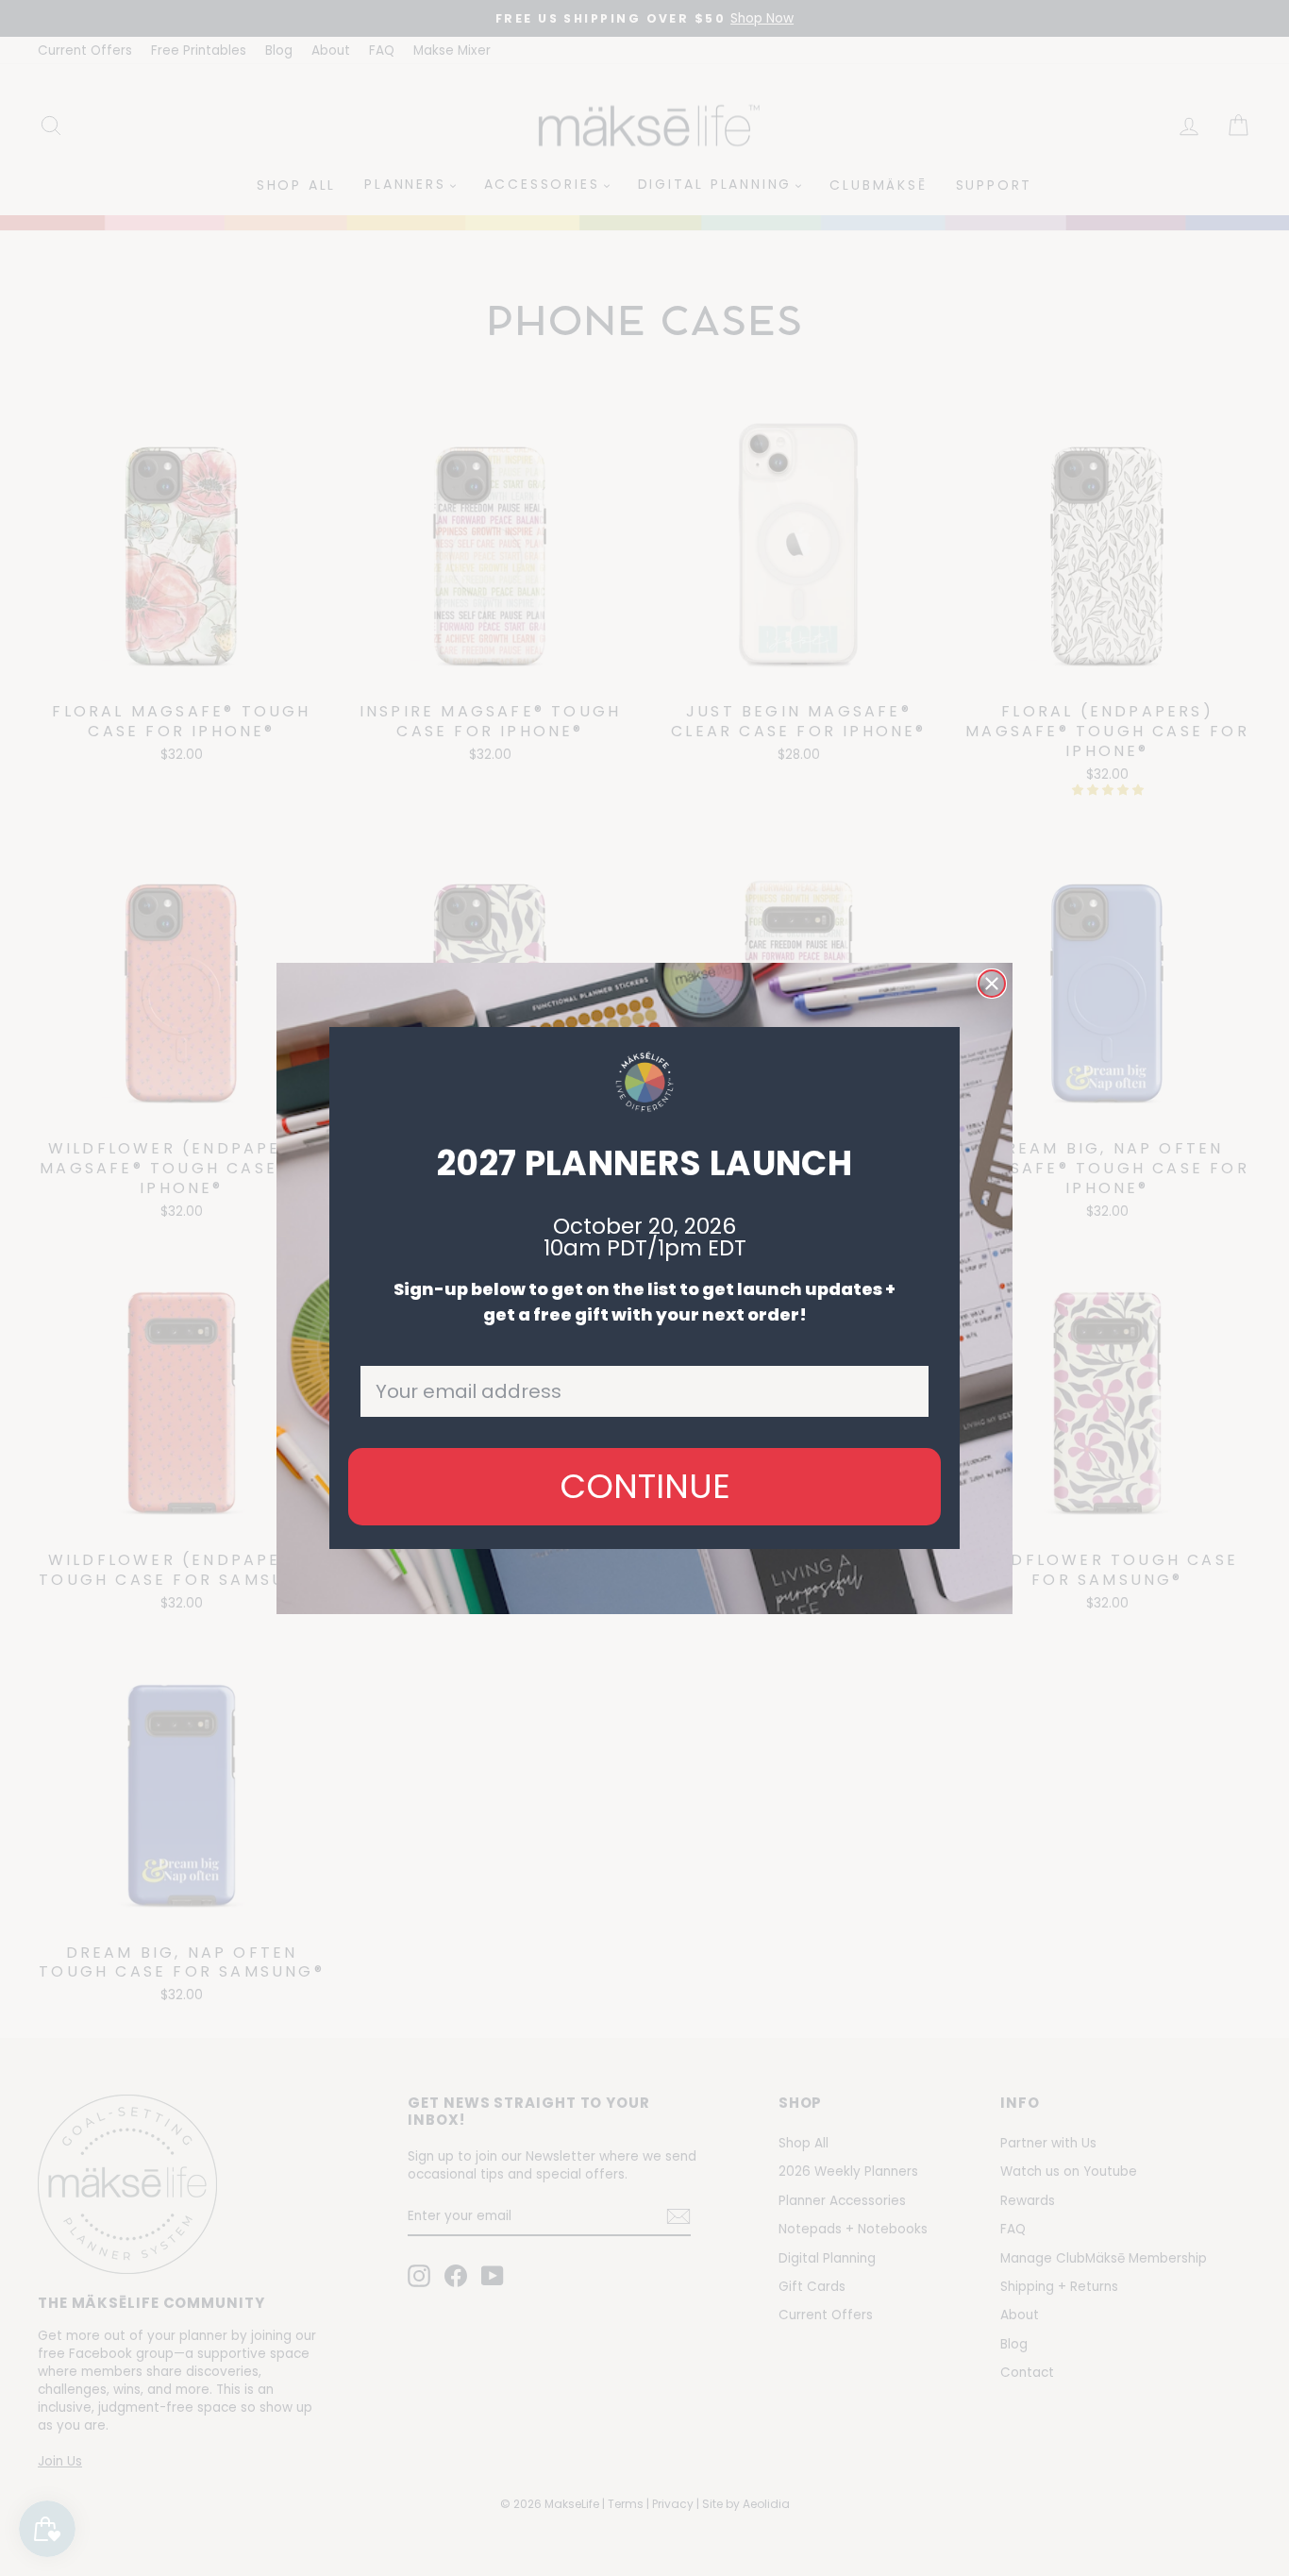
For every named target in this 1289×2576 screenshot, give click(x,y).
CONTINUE (645, 1486)
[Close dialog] (992, 984)
